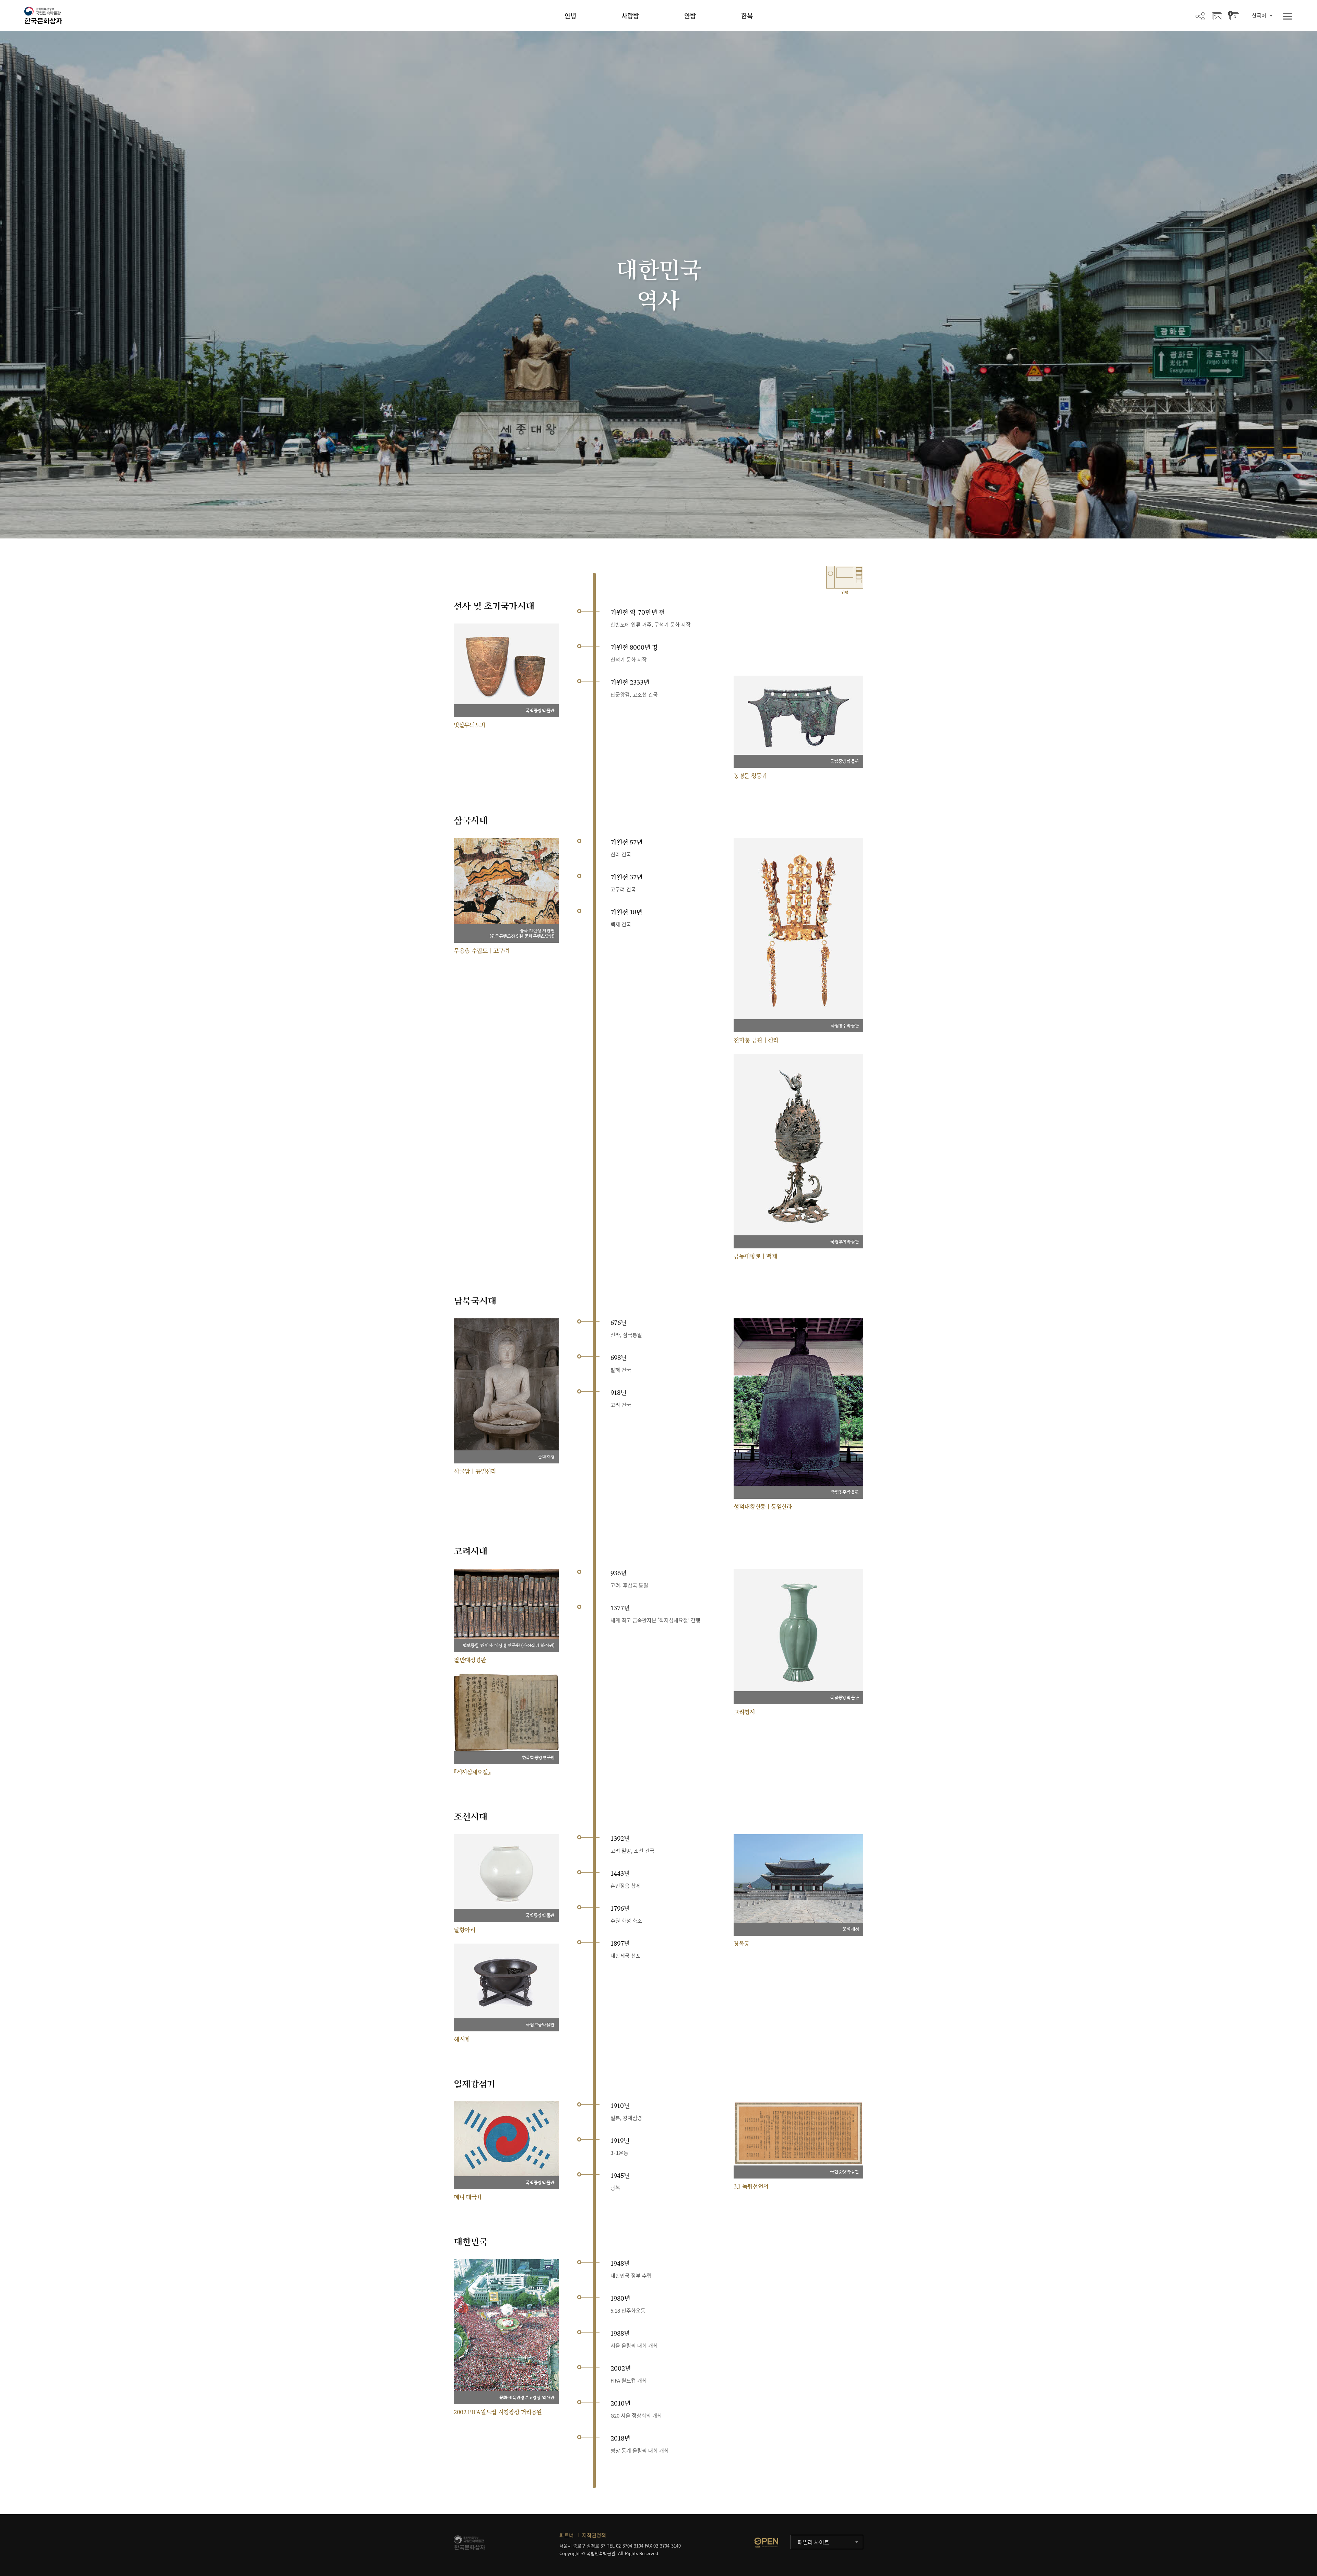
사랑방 (630, 16)
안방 (690, 16)
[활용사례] (1217, 16)
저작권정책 (594, 2535)
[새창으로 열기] (766, 2542)
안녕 (570, 16)
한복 (747, 16)
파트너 (567, 2535)
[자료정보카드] (1233, 16)
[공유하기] (1200, 16)
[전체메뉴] (1288, 17)
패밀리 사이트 (814, 2542)
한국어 (1259, 15)
